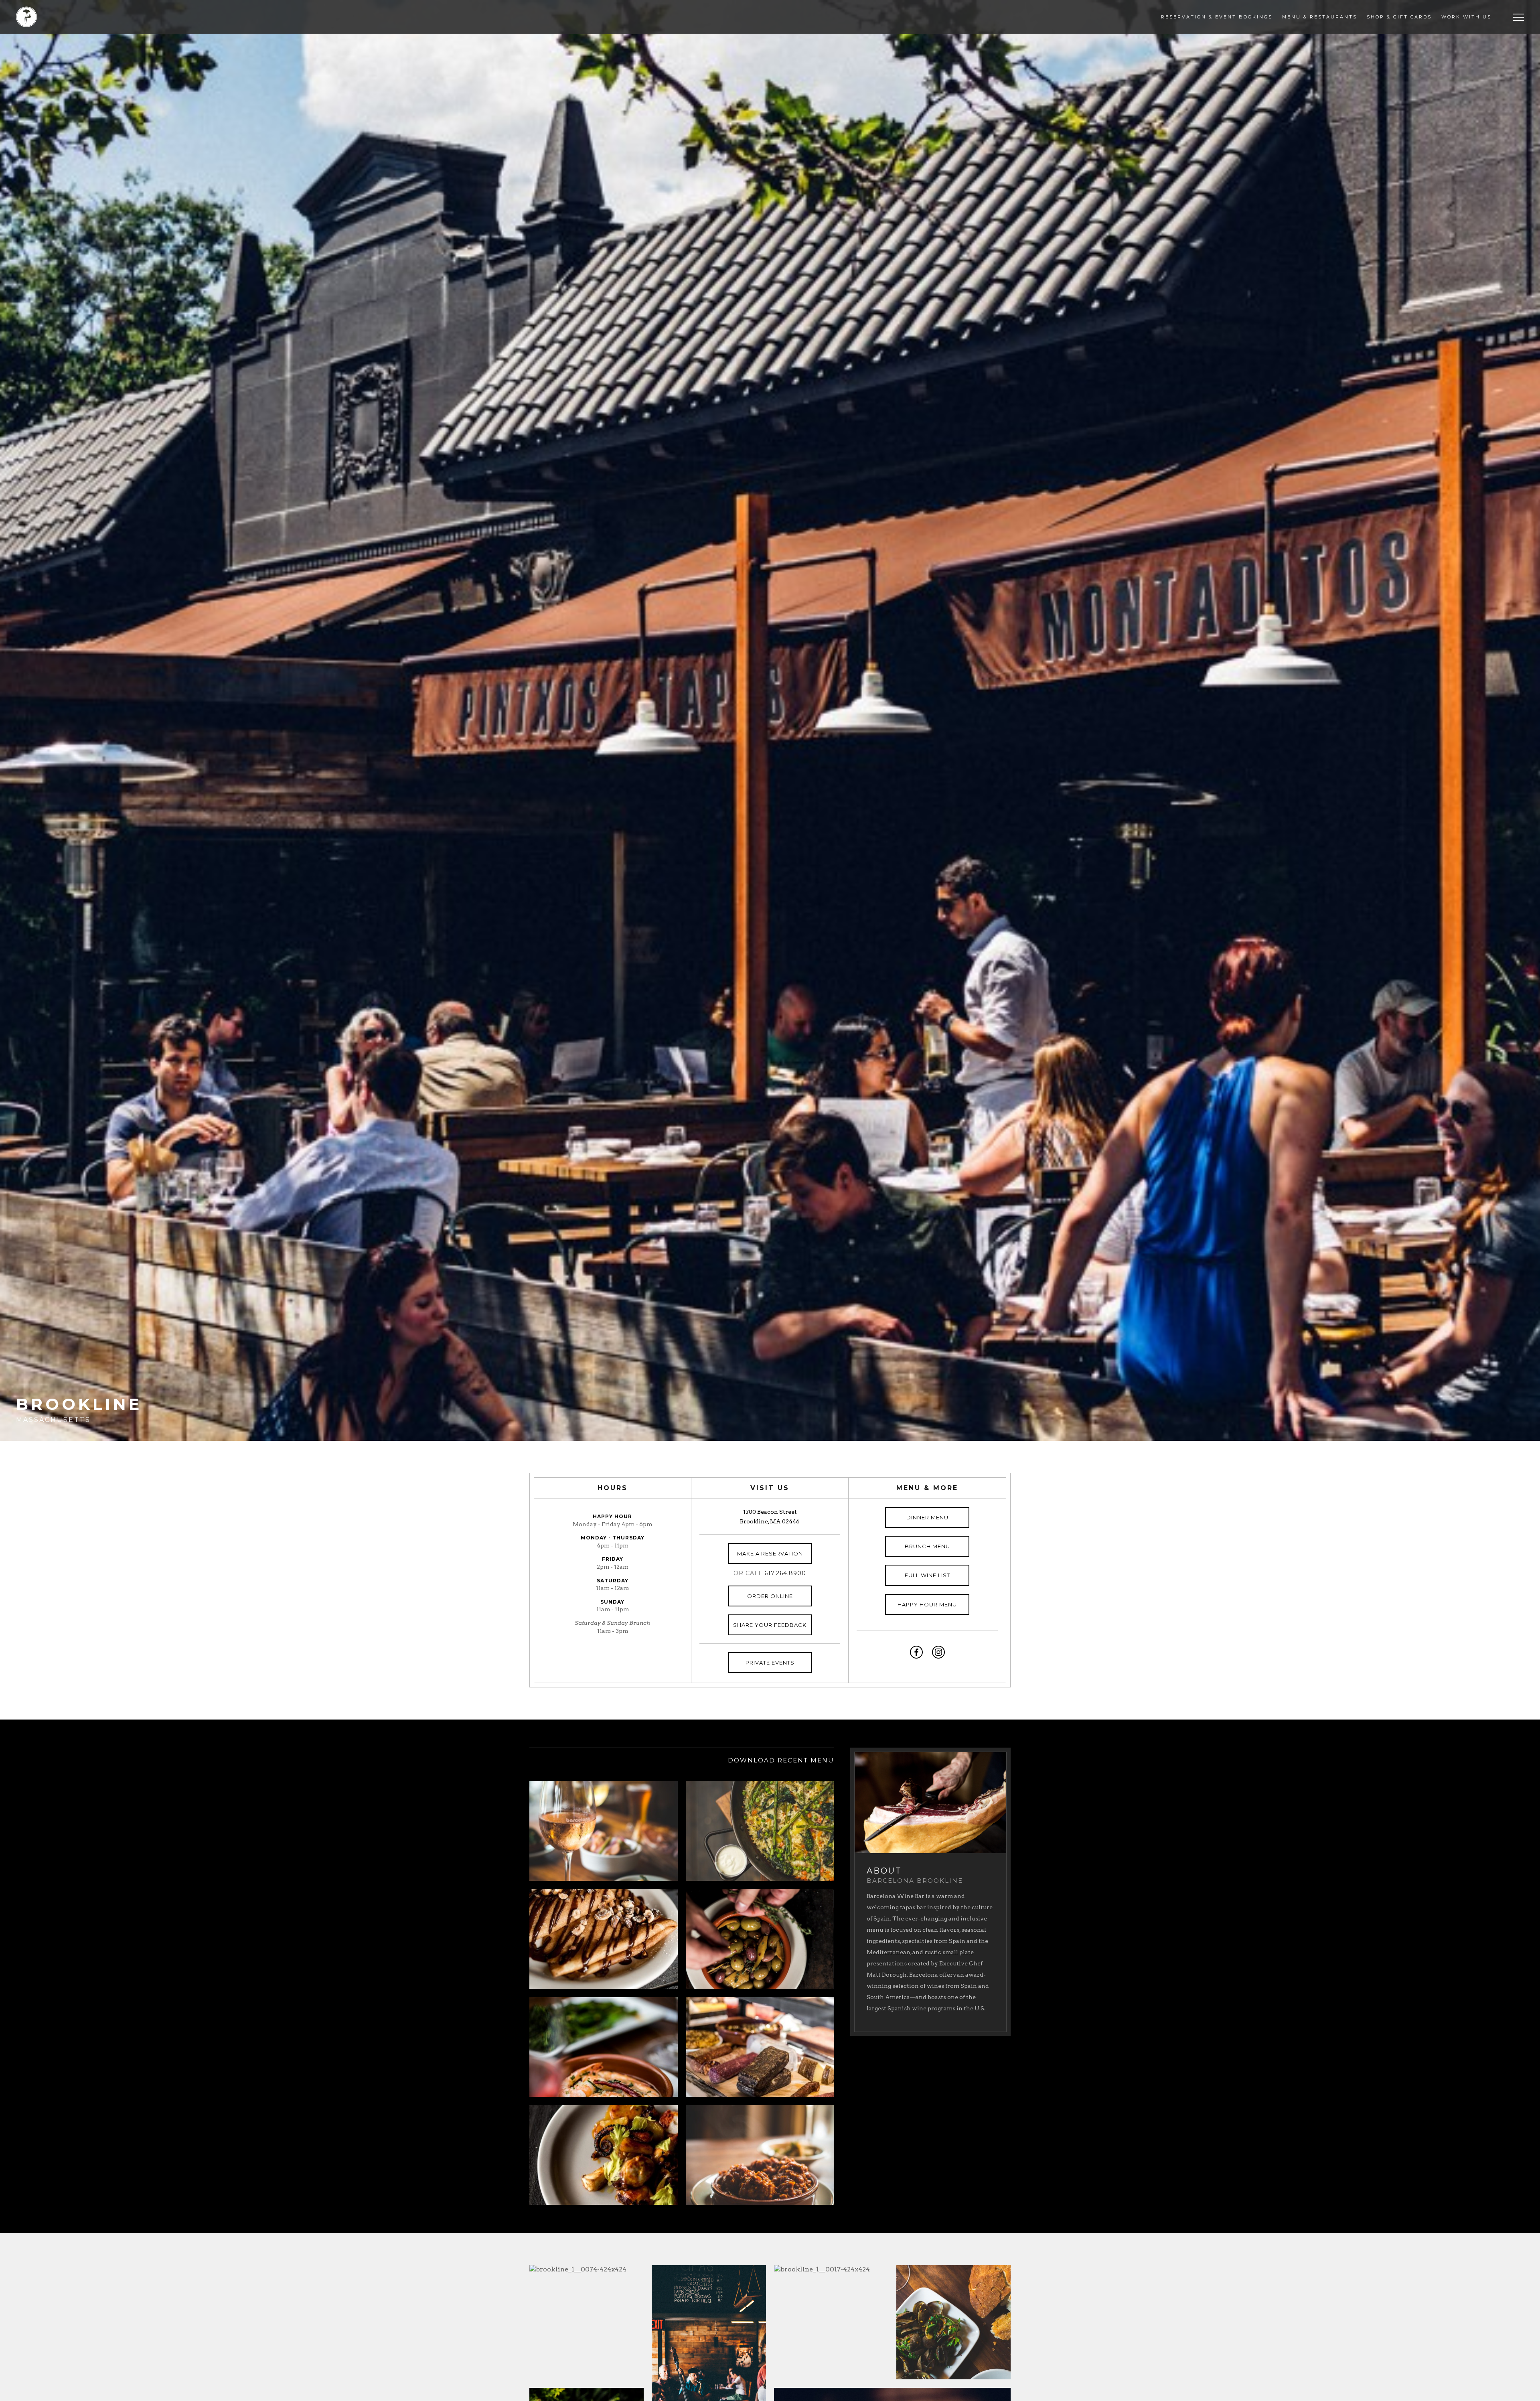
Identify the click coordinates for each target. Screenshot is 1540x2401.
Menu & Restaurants (1320, 17)
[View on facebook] (916, 1652)
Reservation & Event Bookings (1217, 17)
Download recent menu (781, 1760)
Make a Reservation (770, 1553)
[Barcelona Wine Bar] (26, 17)
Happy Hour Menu (927, 1604)
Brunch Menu (927, 1546)
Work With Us (1466, 17)
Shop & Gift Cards (1399, 17)
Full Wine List (927, 1575)
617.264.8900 (785, 1573)
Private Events (770, 1663)
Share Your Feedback (770, 1625)
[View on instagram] (938, 1652)
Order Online (770, 1596)
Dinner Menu (927, 1517)
